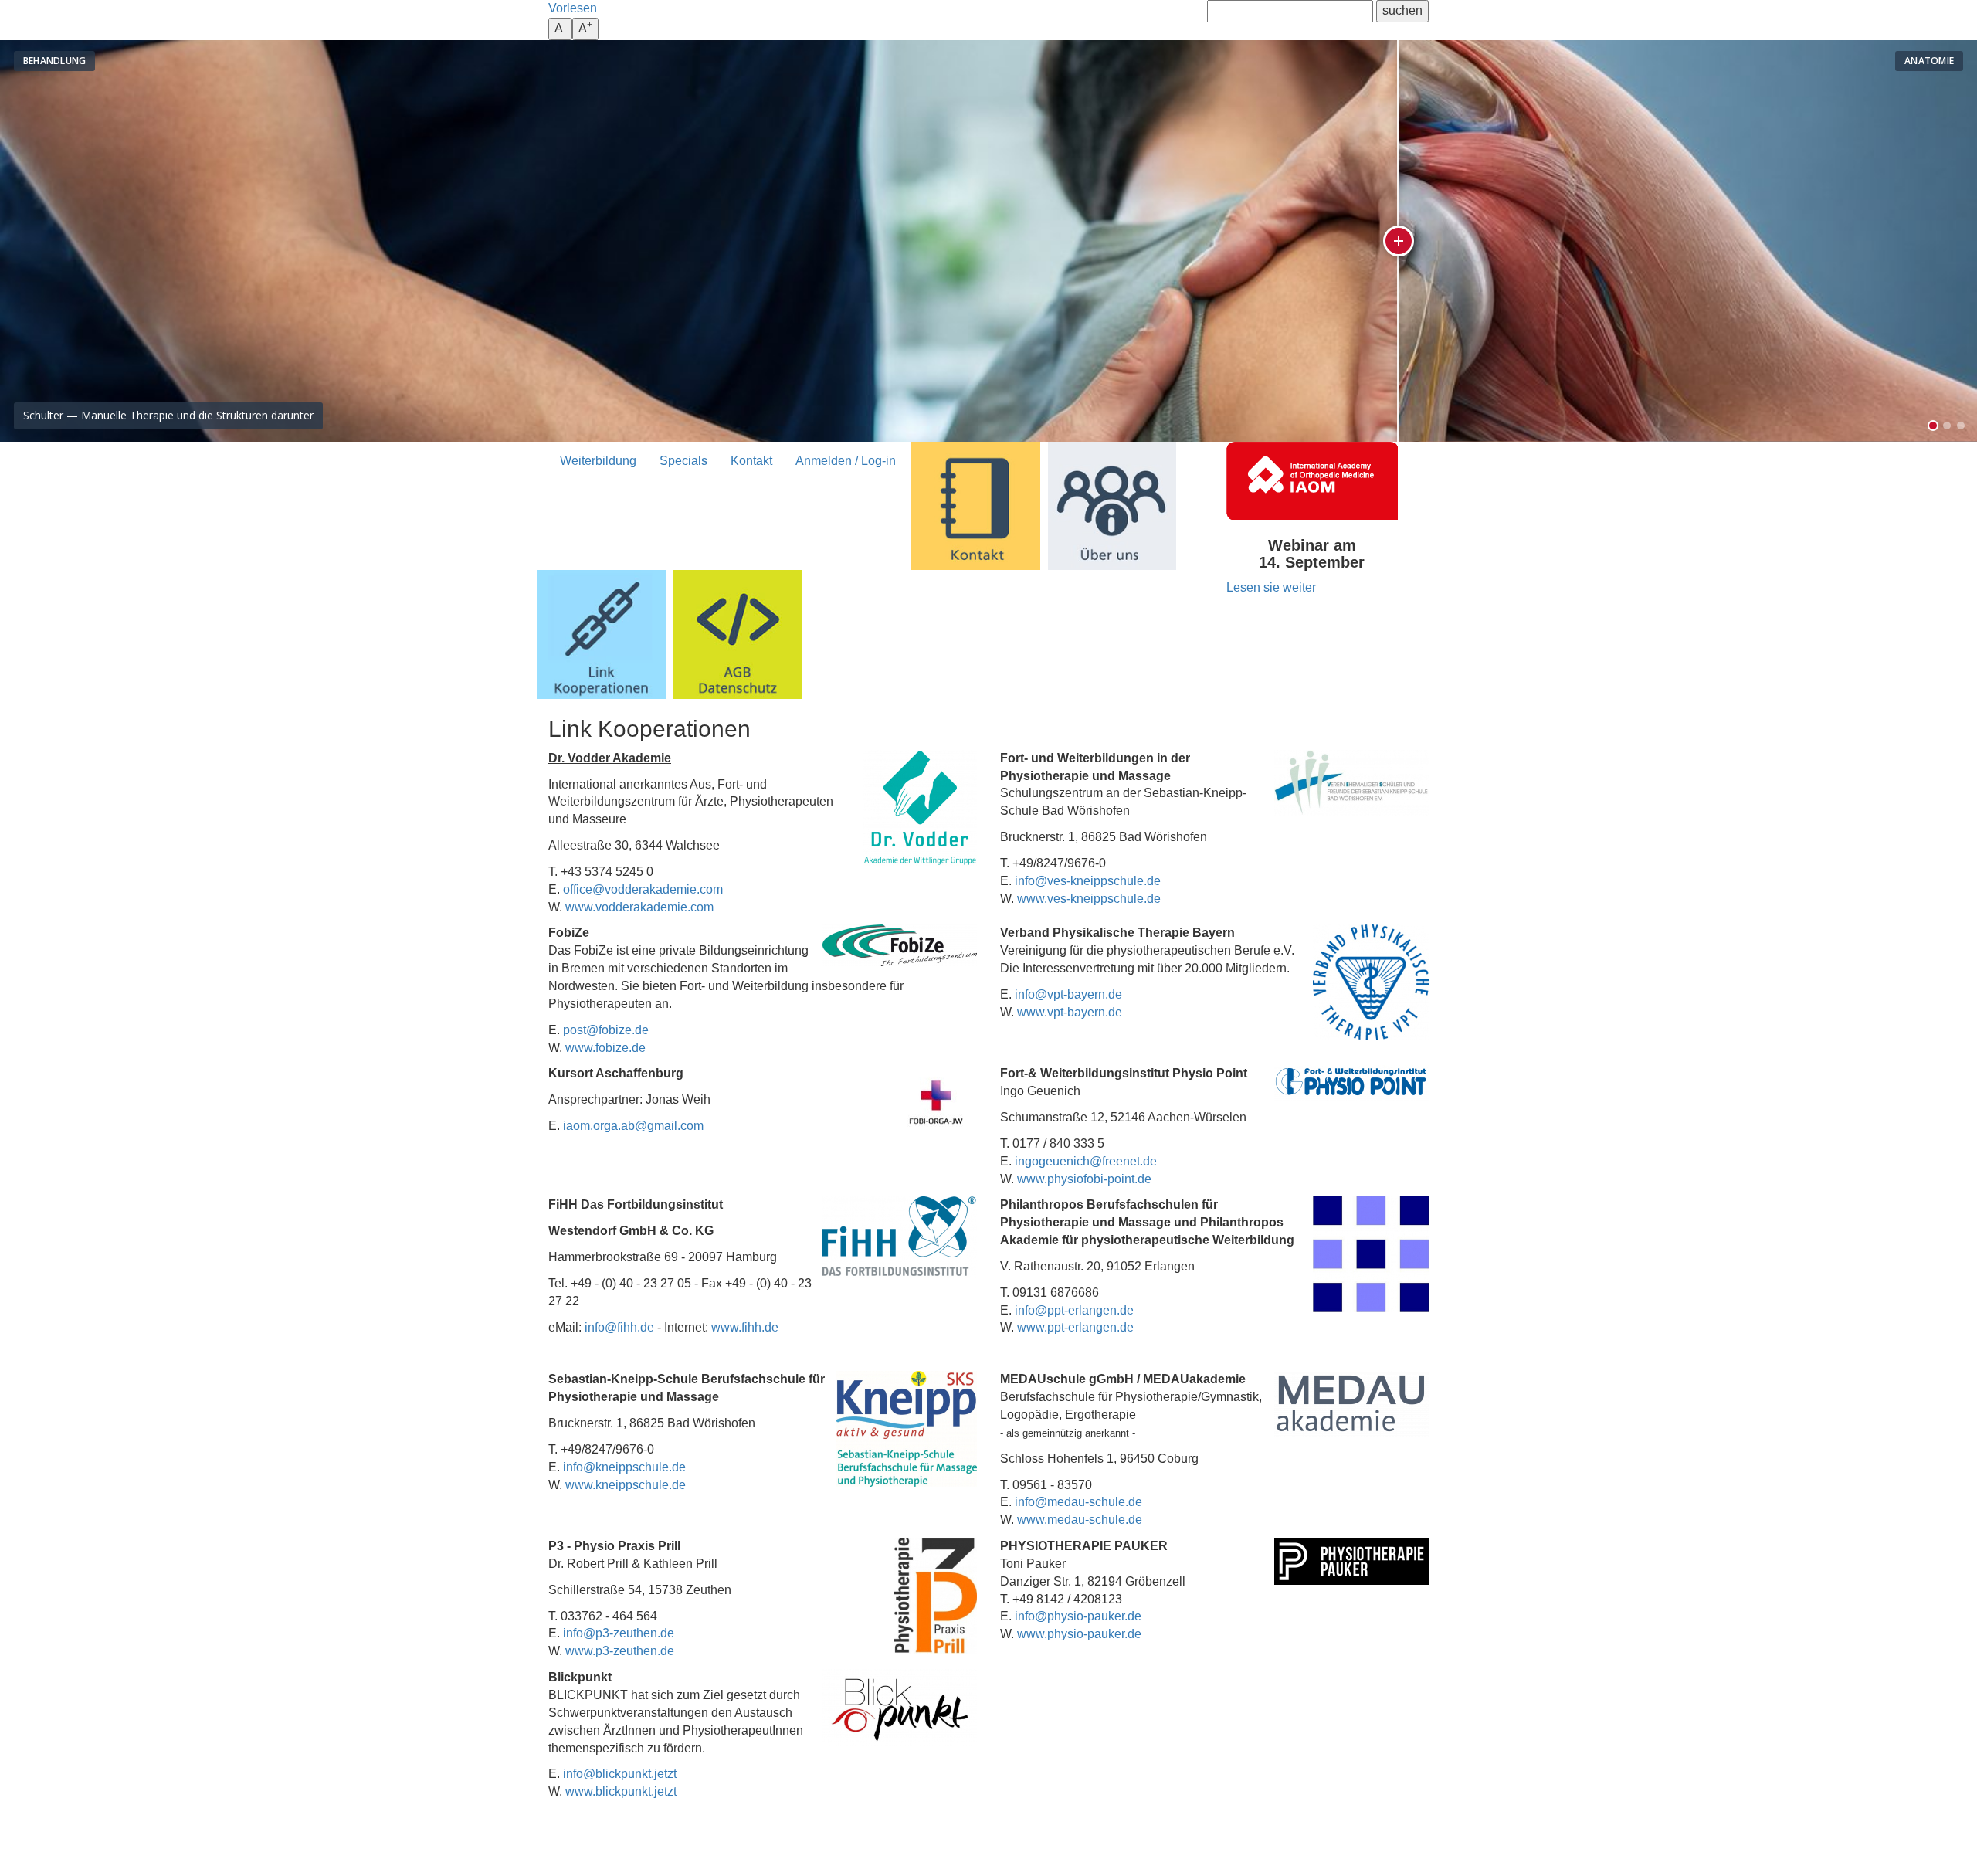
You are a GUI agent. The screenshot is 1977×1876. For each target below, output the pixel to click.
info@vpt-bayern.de (1068, 994)
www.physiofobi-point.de (1084, 1179)
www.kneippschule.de (626, 1485)
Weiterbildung (598, 461)
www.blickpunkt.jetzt (621, 1791)
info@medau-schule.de (1078, 1502)
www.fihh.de (745, 1327)
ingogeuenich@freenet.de (1086, 1161)
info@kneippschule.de (624, 1467)
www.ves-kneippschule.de (1089, 899)
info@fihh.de (619, 1327)
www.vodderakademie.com (639, 907)
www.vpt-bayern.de (1070, 1012)
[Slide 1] (1933, 426)
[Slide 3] (1961, 426)
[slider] (1026, 241)
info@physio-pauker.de (1078, 1616)
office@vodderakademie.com (643, 889)
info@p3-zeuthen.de (619, 1633)
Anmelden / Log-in (846, 461)
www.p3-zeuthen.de (620, 1651)
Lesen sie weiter (1271, 587)
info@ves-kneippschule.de (1088, 881)
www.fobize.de (605, 1048)
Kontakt (751, 461)
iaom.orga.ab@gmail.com (633, 1126)
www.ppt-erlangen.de (1075, 1327)
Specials (683, 461)
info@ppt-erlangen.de (1074, 1310)
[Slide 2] (1947, 426)
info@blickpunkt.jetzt (620, 1774)
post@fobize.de (606, 1030)
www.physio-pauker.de (1079, 1634)
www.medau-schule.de (1080, 1520)
